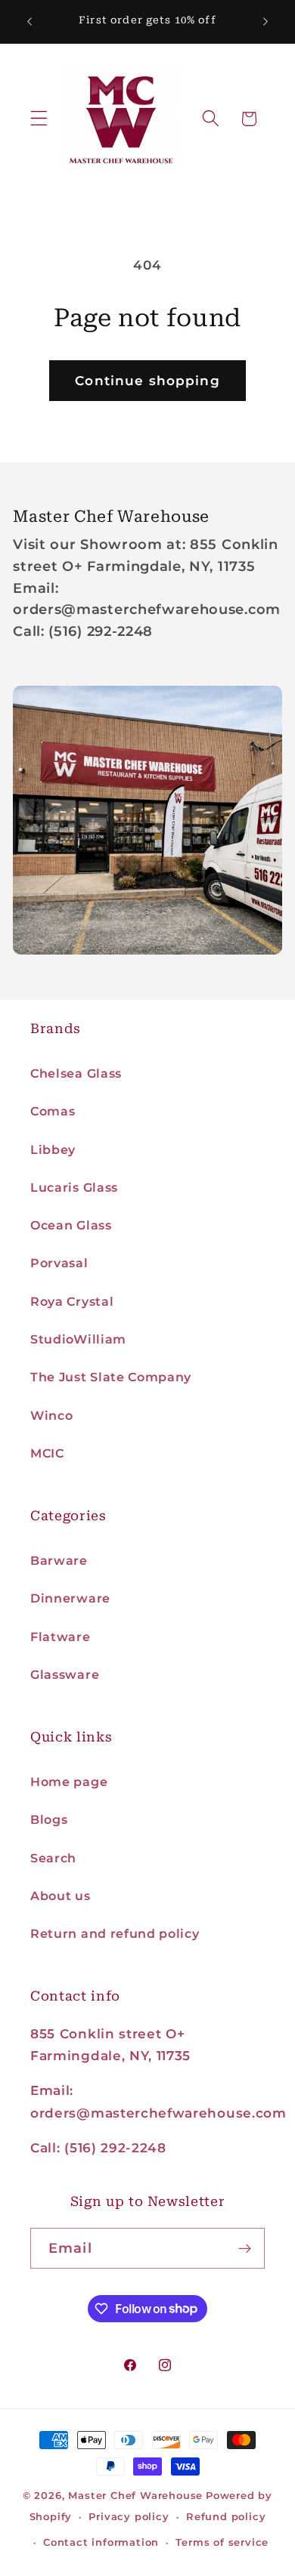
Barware (59, 1560)
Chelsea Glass (76, 1073)
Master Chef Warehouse (135, 2496)
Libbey (53, 1149)
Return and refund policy (115, 1933)
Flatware (61, 1637)
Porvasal (59, 1263)
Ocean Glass (71, 1225)
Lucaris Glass (74, 1187)
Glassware (65, 1674)
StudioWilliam (78, 1339)
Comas (53, 1111)
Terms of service (222, 2542)
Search (53, 1858)
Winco (51, 1415)
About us (61, 1896)
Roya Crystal (72, 1301)
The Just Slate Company (111, 1377)
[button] (39, 119)
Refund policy (226, 2517)
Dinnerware (70, 1598)
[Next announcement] (265, 22)
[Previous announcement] (29, 22)
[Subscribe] (245, 2248)
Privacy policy (129, 2517)
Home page (69, 1782)
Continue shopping (147, 380)
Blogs (49, 1819)
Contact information (101, 2542)
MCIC (47, 1453)
